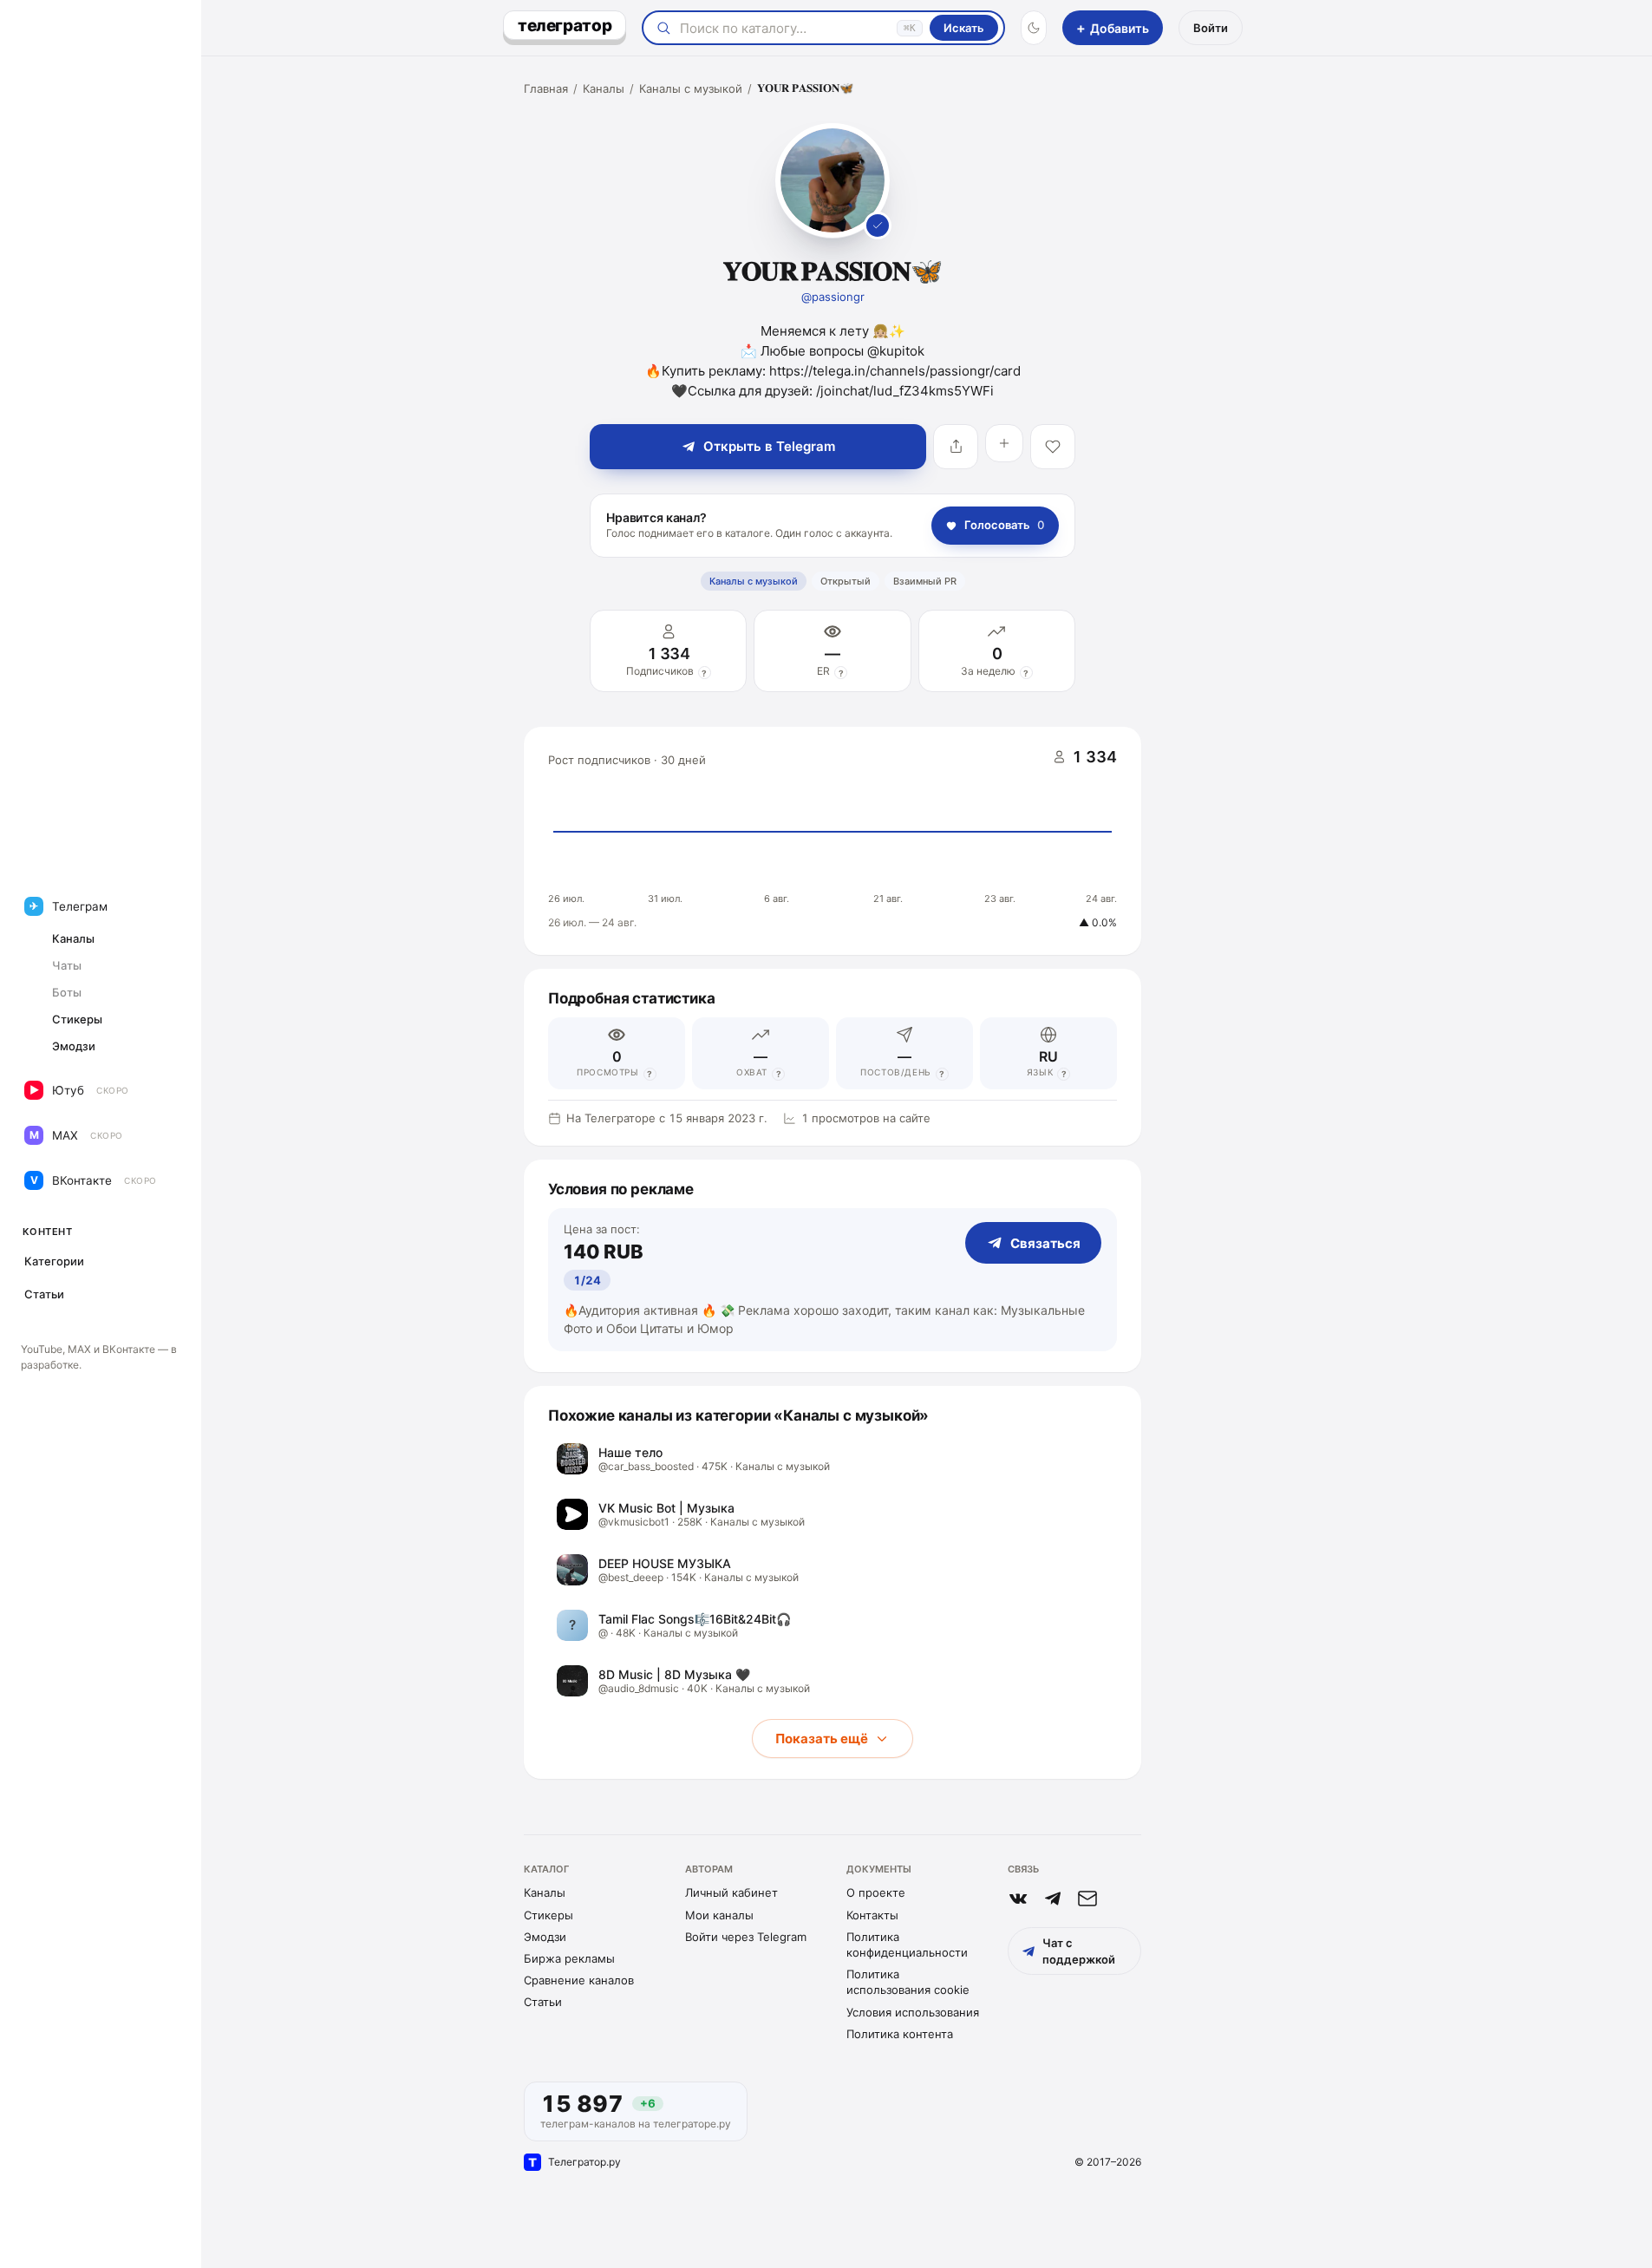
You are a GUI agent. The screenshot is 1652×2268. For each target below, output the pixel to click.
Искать (964, 28)
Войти (1211, 28)
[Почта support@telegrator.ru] (1087, 1899)
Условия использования (913, 2012)
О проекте (876, 1892)
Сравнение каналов (579, 1980)
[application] (833, 841)
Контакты (872, 1915)
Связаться (1045, 1243)
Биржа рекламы (569, 1958)
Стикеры (548, 1915)
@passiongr (833, 297)
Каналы (604, 88)
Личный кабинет (731, 1892)
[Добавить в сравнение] (1004, 443)
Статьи (543, 2002)
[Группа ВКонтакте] (1018, 1899)
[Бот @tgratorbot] (1053, 1899)
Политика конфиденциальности (907, 1944)
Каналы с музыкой (691, 88)
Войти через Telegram (746, 1937)
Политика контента (900, 2034)
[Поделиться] (956, 447)
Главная (546, 88)
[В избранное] (1053, 447)
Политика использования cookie (908, 1982)
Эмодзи (545, 1937)
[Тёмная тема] (1034, 28)
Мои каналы (719, 1915)
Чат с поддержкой (1079, 1951)
